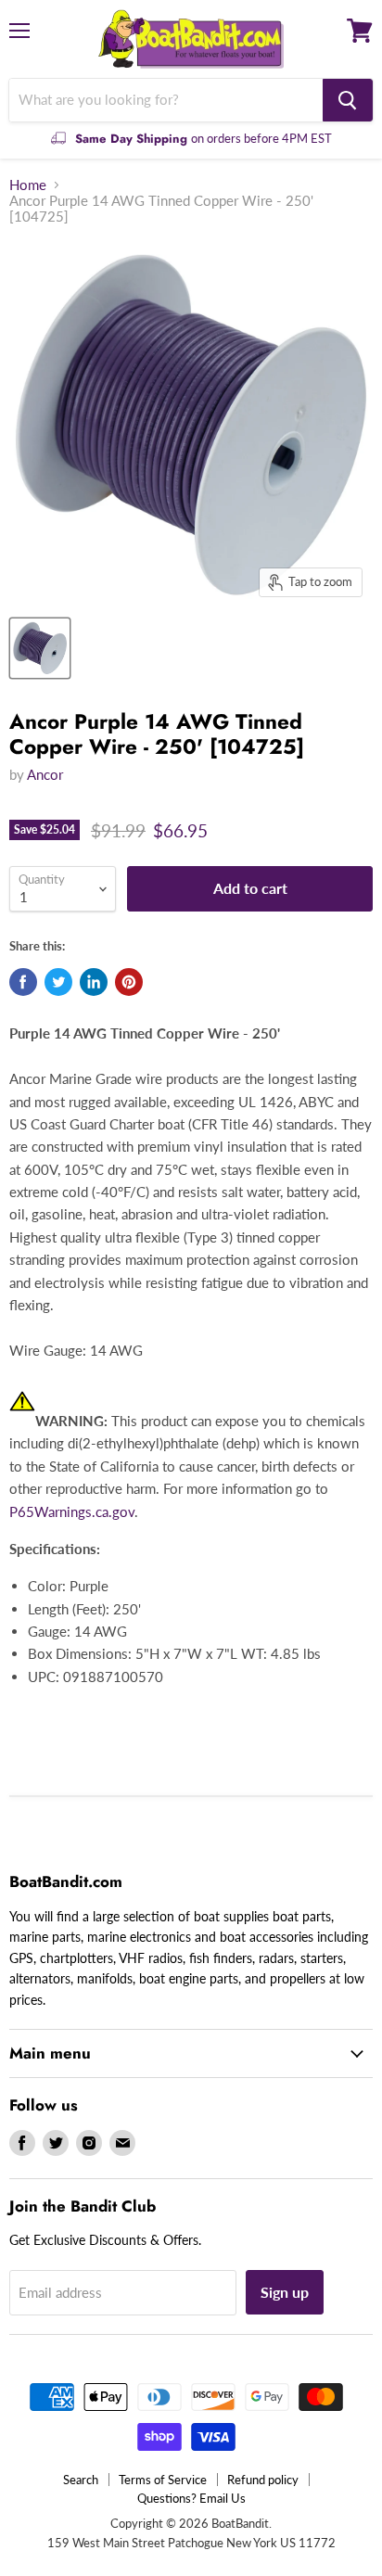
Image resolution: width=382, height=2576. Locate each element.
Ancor (45, 774)
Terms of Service (163, 2480)
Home (28, 185)
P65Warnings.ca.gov (72, 1511)
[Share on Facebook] (23, 982)
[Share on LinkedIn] (94, 982)
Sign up (285, 2292)
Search (81, 2480)
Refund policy (263, 2480)
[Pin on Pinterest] (129, 982)
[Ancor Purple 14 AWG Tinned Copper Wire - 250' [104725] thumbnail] (40, 648)
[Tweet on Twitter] (58, 982)
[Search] (348, 100)
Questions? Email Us (191, 2498)
